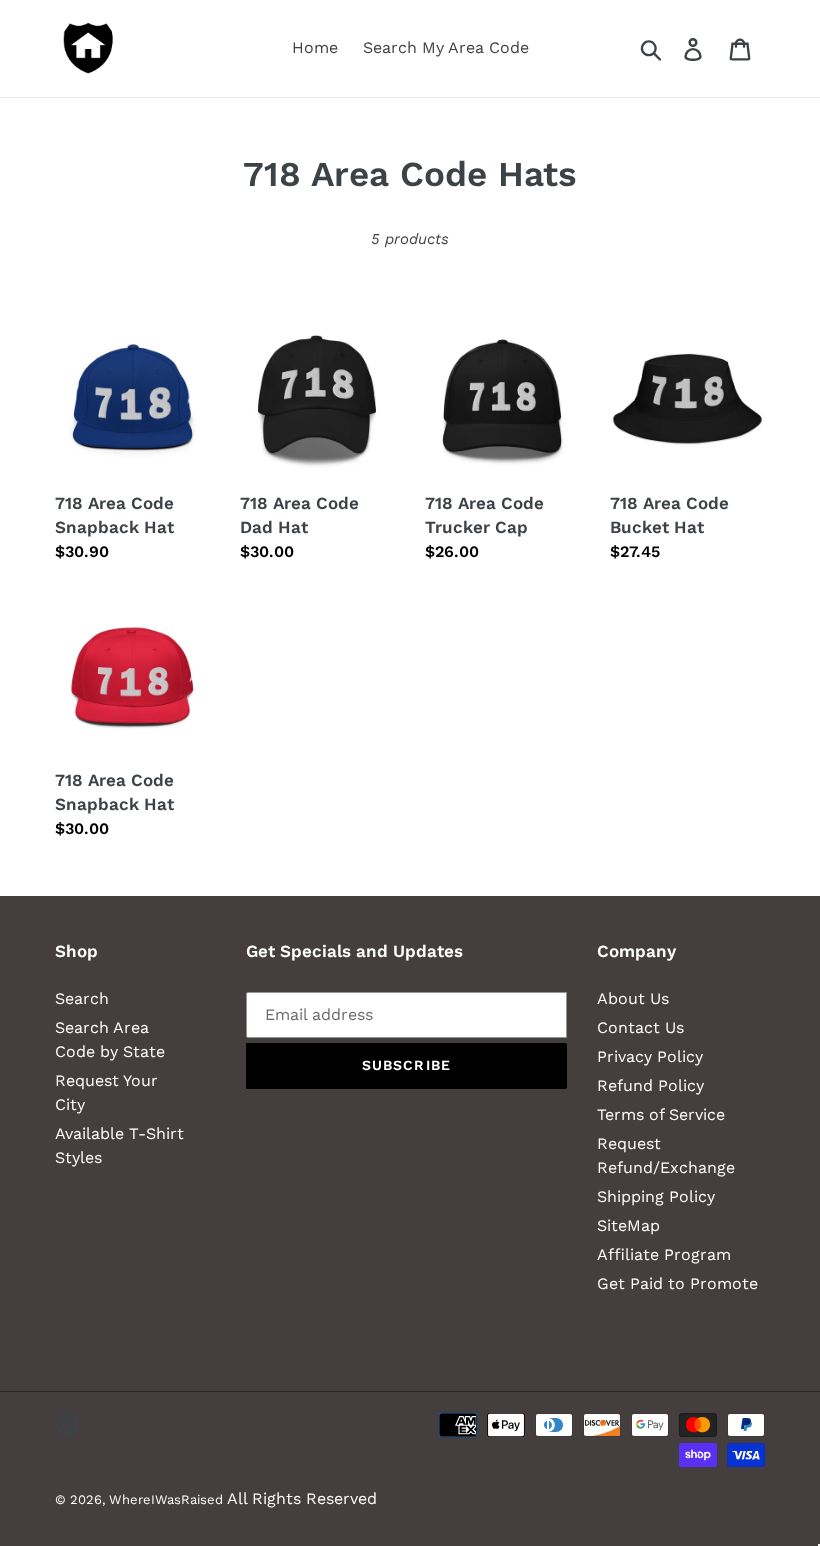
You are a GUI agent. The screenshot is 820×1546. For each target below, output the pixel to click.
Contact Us (640, 1027)
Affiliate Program (664, 1254)
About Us (633, 998)
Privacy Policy (650, 1056)
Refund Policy (650, 1085)
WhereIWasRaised (166, 1499)
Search (82, 998)
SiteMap (628, 1225)
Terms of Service (661, 1114)
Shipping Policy (656, 1196)
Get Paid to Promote (677, 1283)
